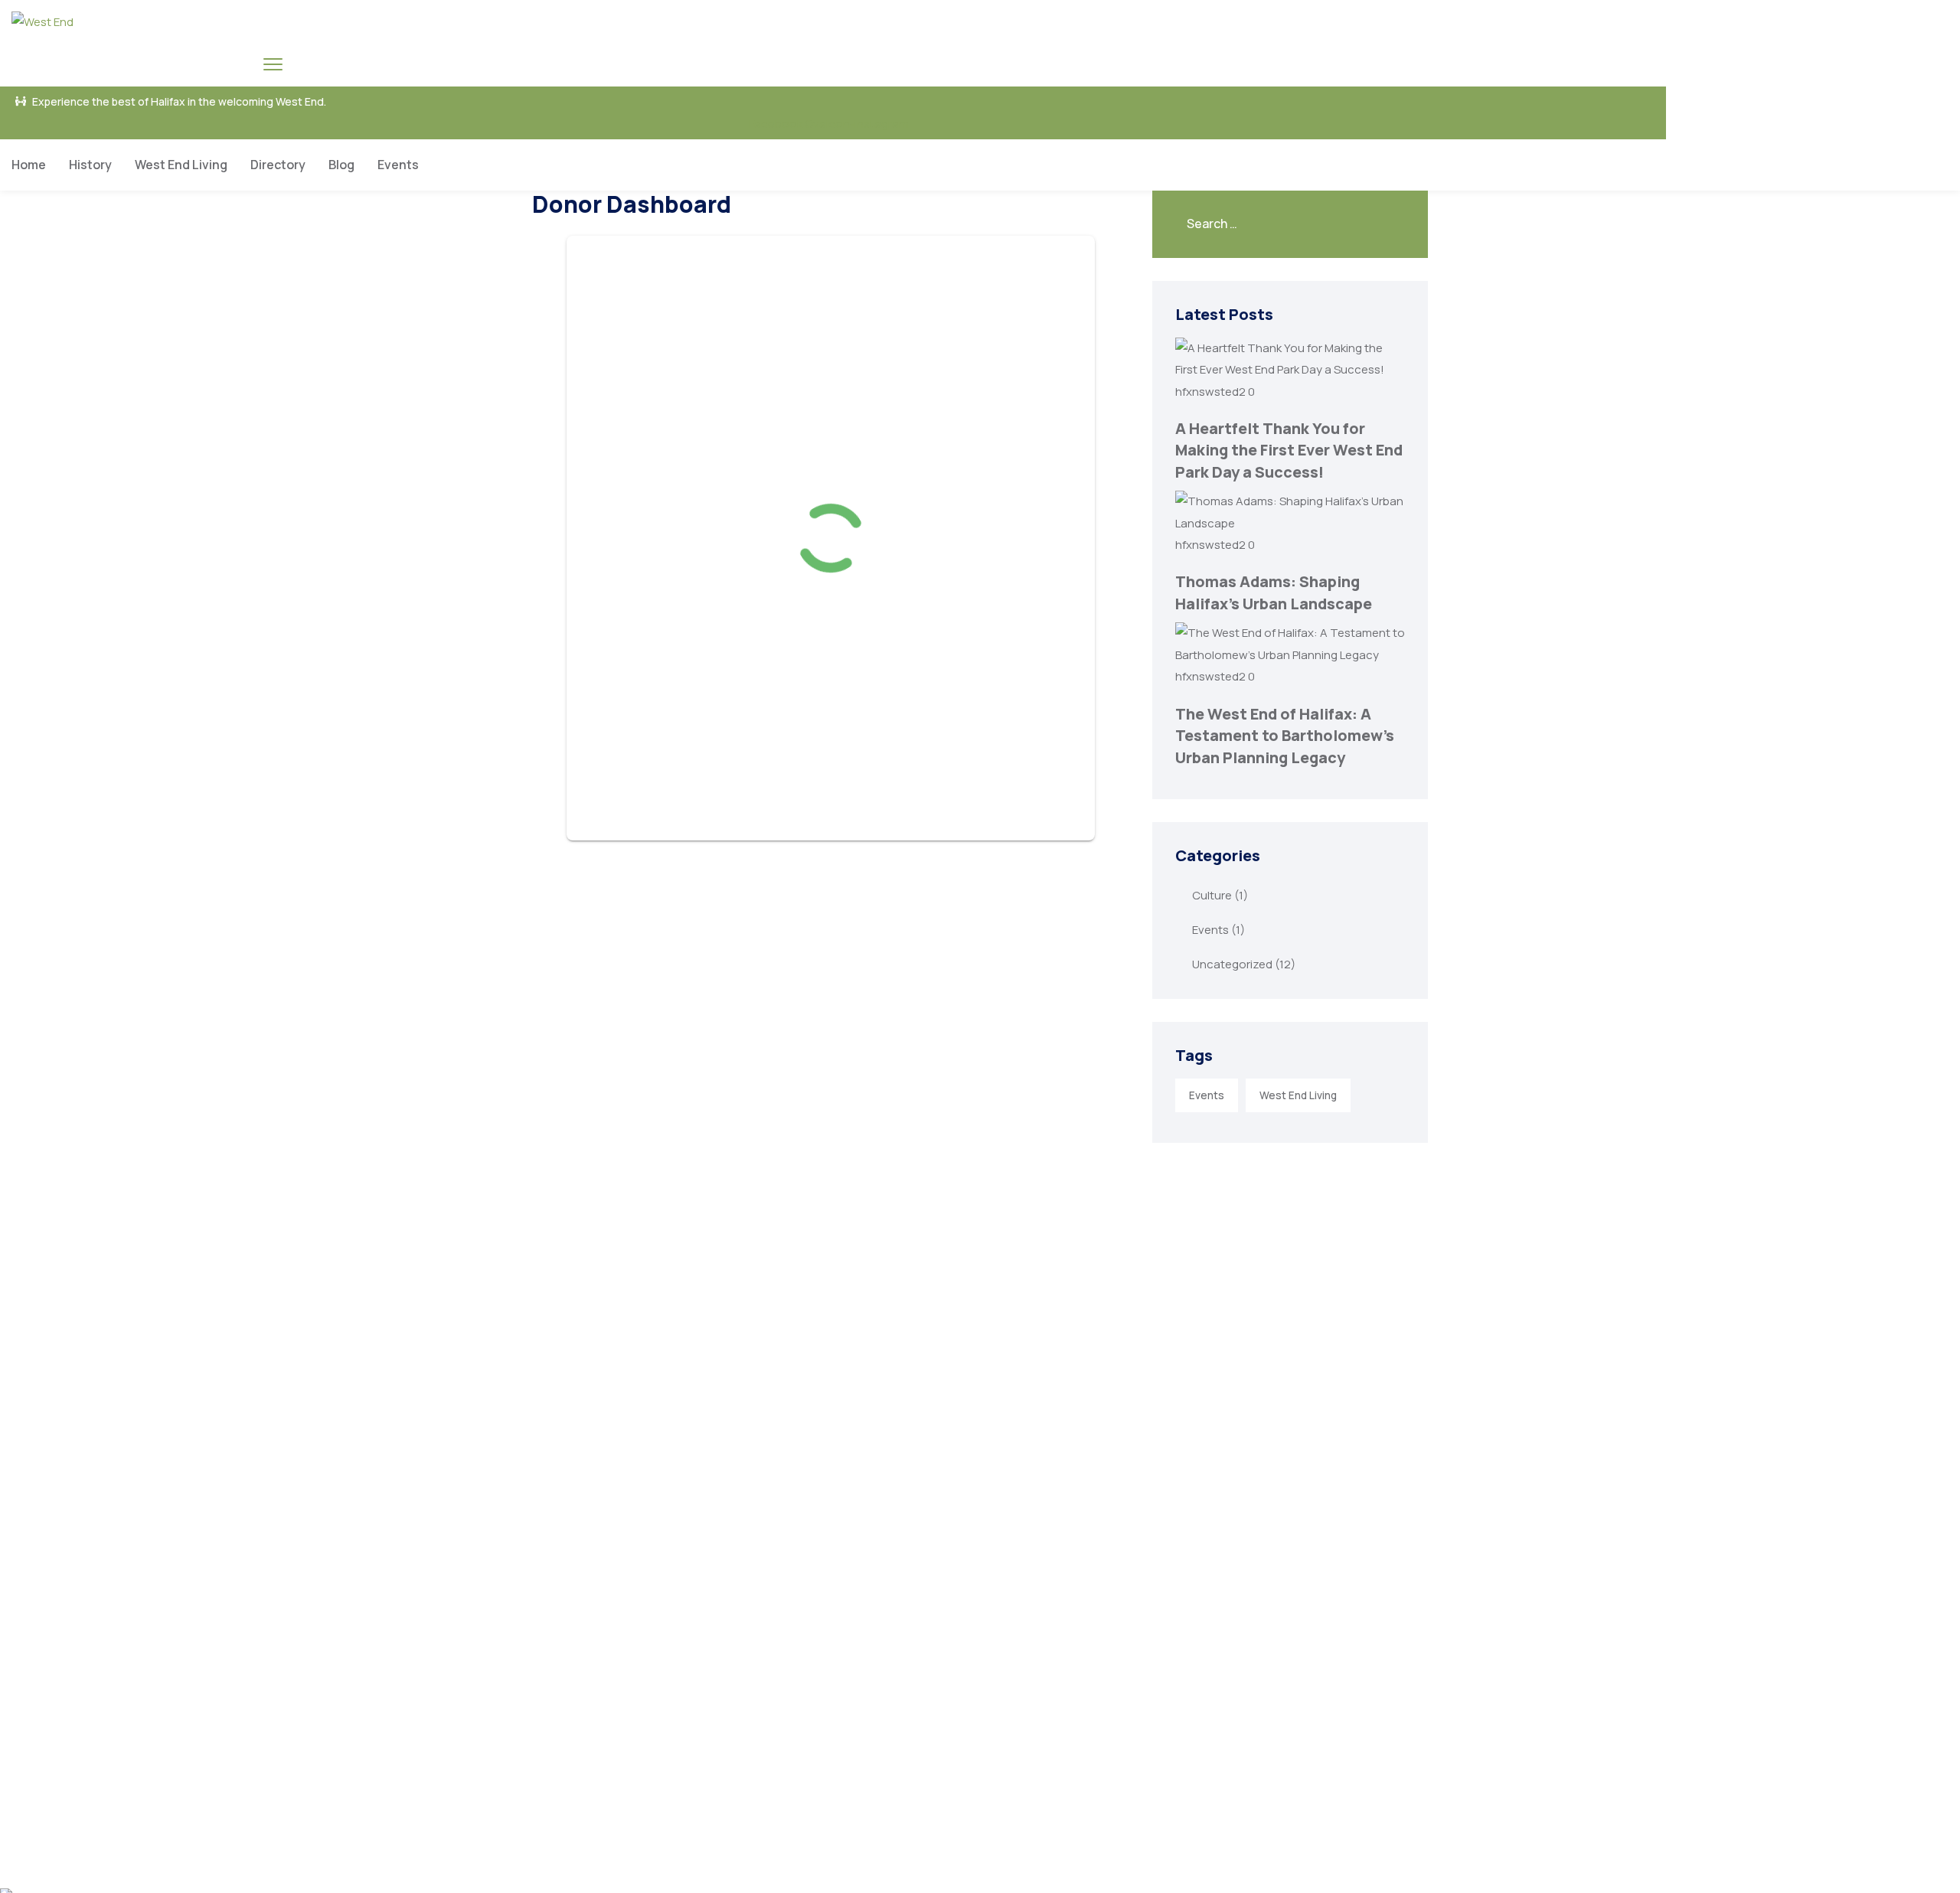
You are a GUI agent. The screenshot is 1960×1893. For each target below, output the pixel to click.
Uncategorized (1232, 964)
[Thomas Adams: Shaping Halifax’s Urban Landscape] (1290, 523)
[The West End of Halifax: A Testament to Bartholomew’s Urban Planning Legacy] (1290, 655)
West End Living (181, 165)
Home (29, 165)
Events (398, 165)
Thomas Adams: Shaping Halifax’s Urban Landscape (1274, 592)
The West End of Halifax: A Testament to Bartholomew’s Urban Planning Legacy (1285, 736)
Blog (341, 165)
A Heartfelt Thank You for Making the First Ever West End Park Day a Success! (1289, 450)
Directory (278, 165)
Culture (1212, 895)
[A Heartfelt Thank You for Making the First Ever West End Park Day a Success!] (1290, 369)
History (90, 165)
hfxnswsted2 (1212, 392)
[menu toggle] (273, 64)
